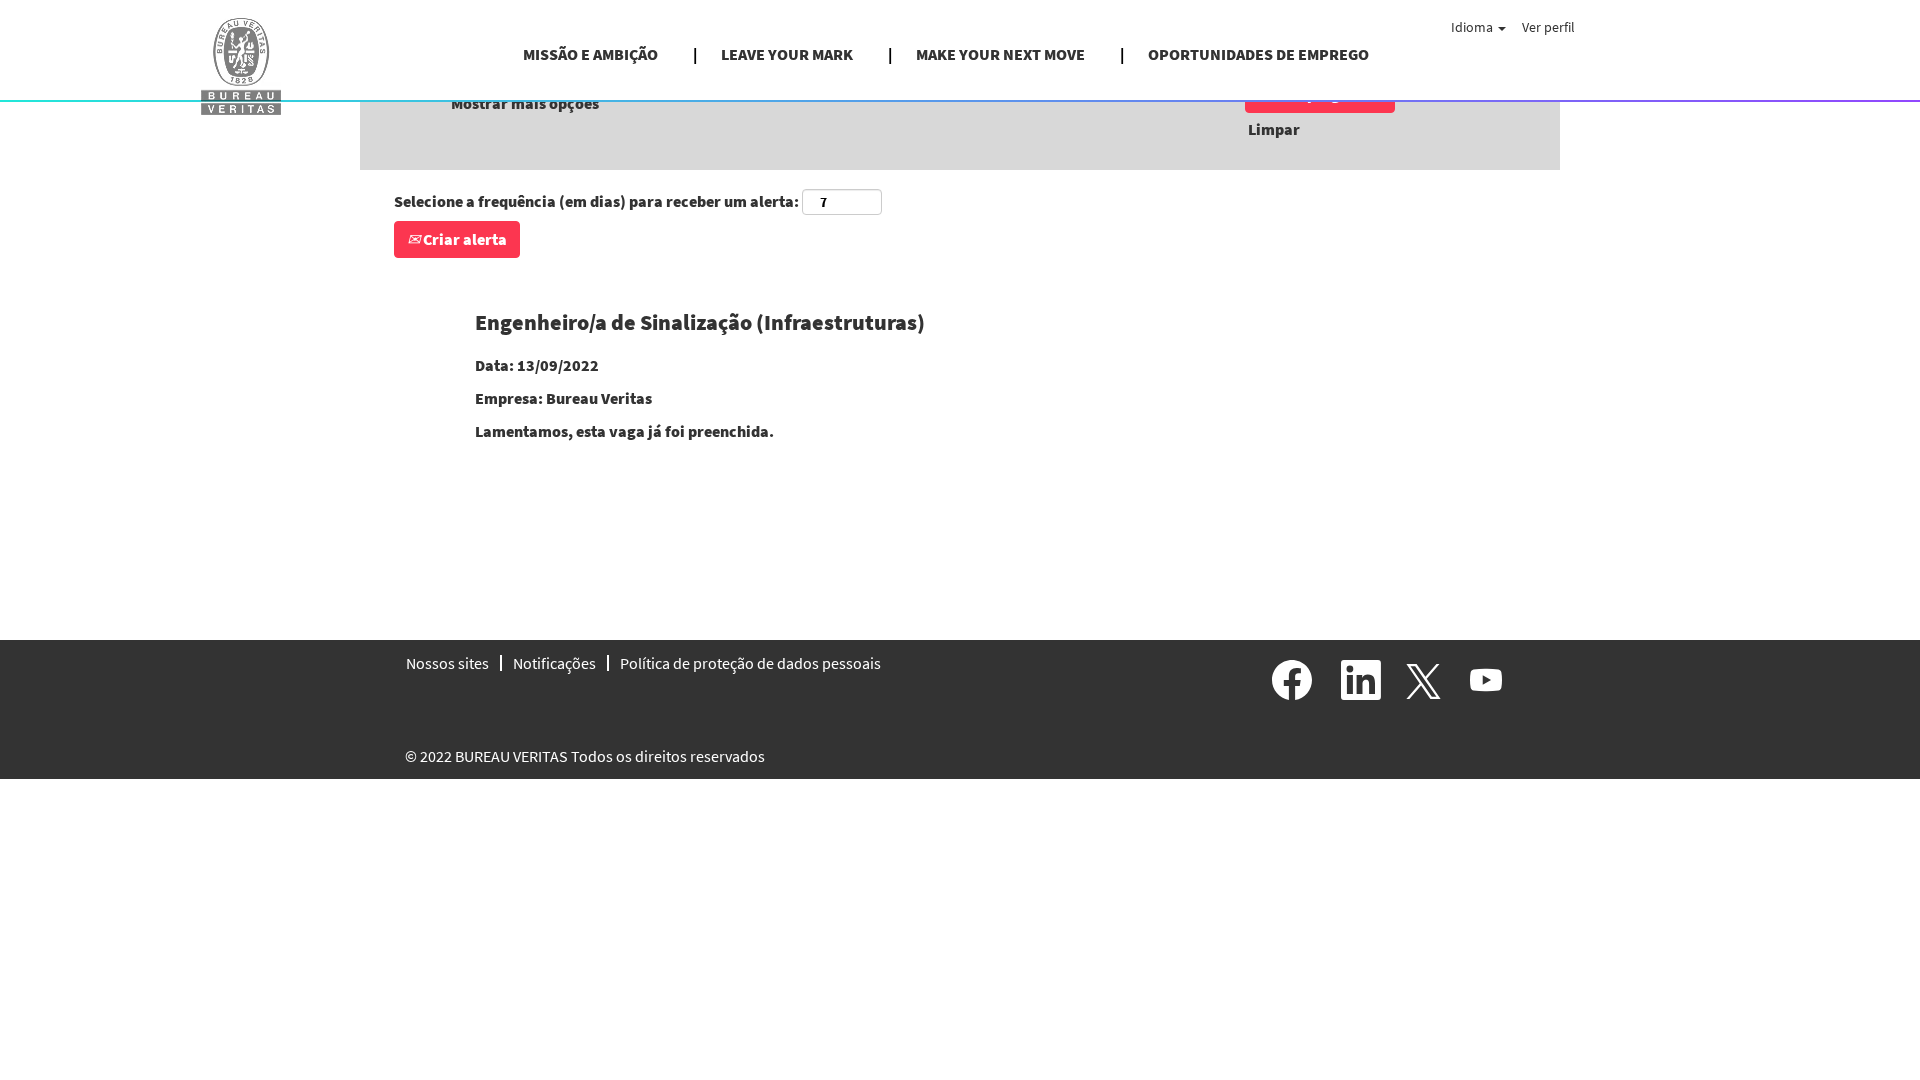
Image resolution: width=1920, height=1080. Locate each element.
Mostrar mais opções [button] (525, 103)
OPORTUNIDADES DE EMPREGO (1258, 54)
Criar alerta (463, 239)
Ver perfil (1548, 27)
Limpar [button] (1274, 129)
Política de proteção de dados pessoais (750, 663)
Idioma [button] (1473, 27)
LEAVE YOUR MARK (787, 54)
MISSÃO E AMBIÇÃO (590, 54)
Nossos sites (447, 663)
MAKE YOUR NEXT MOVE (1000, 54)
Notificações (554, 663)
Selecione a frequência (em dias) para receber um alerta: (596, 201)
